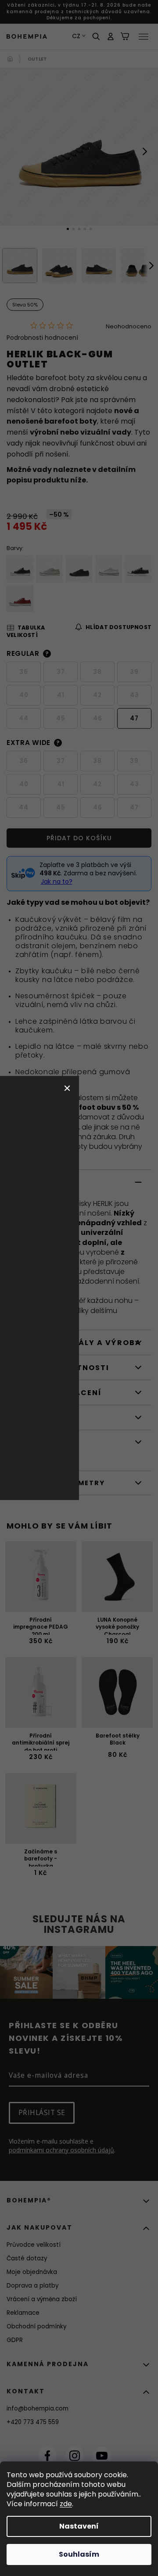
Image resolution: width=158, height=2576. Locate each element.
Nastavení (79, 2526)
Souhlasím (79, 2554)
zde (66, 2504)
